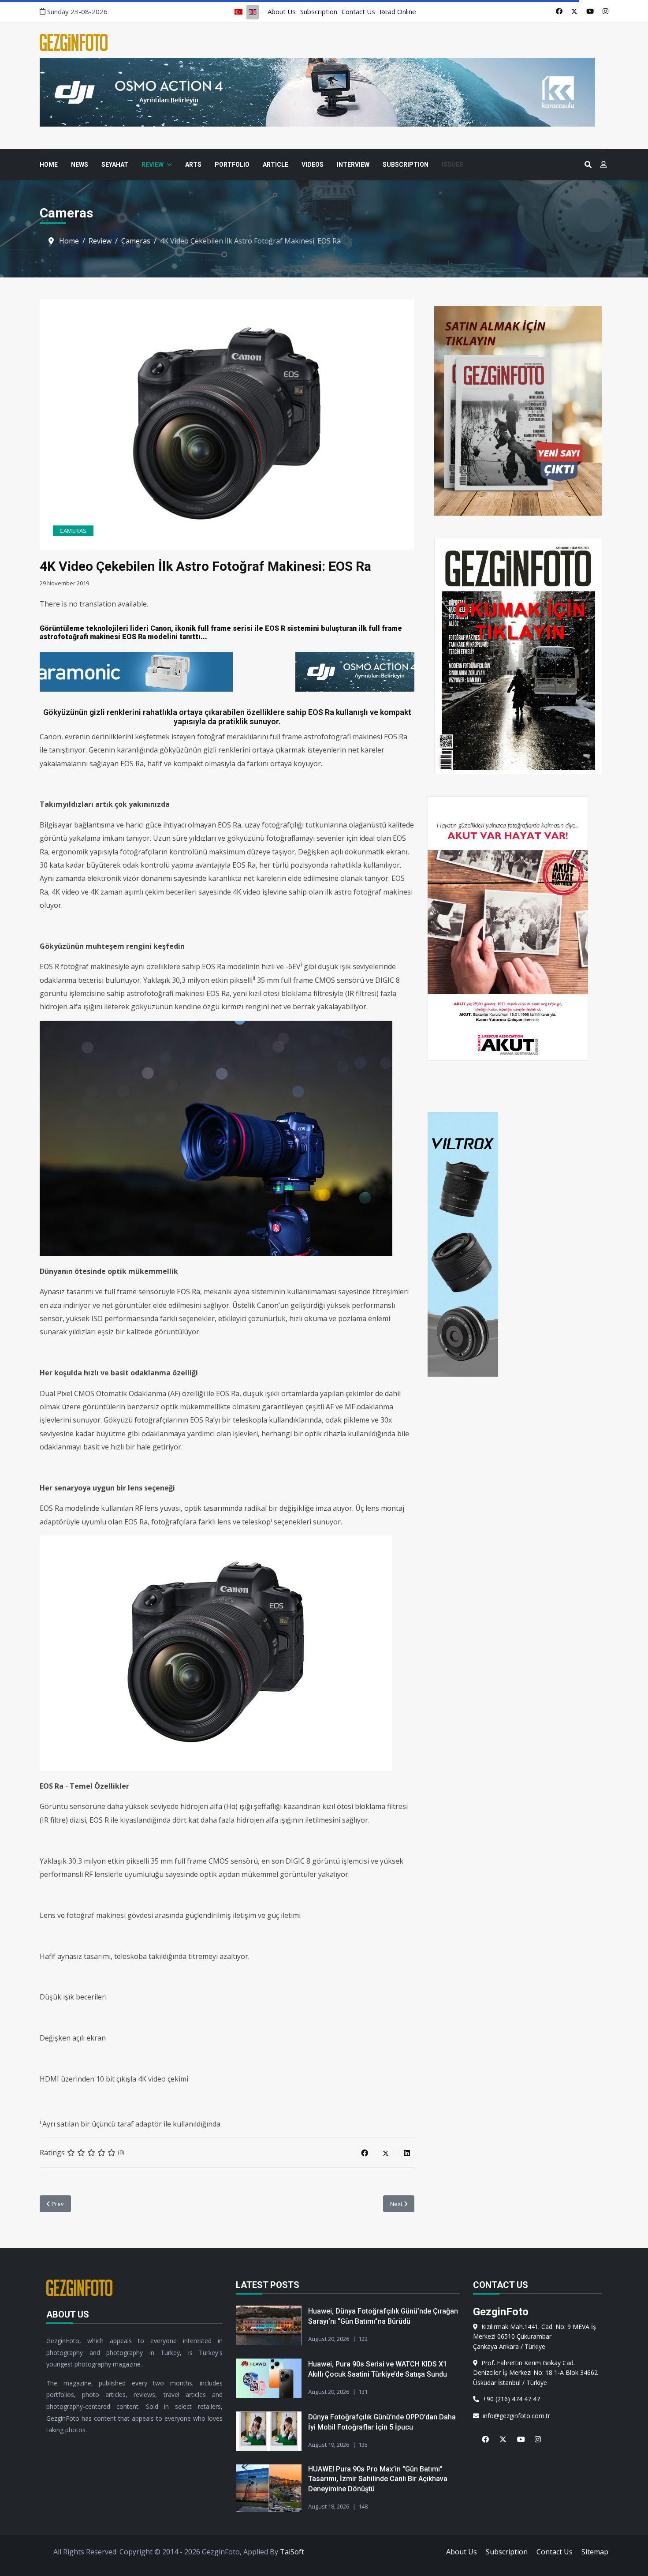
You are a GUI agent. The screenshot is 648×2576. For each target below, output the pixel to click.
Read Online (398, 11)
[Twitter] (574, 11)
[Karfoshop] (227, 672)
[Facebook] (559, 11)
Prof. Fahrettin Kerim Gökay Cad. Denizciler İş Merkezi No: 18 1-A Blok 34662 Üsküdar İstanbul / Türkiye (535, 2373)
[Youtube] (590, 11)
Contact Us (358, 11)
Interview (353, 165)
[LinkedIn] (407, 2153)
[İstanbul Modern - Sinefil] (324, 92)
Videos (313, 165)
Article (276, 165)
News (80, 165)
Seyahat (115, 165)
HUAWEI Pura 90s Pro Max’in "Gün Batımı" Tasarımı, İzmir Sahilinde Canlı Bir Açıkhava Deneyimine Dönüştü (378, 2479)
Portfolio (232, 165)
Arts (193, 165)
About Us (282, 11)
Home (49, 165)
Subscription (319, 11)
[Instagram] (605, 11)
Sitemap (595, 2552)
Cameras (73, 531)
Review (153, 165)
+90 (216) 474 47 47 (510, 2399)
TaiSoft (292, 2552)
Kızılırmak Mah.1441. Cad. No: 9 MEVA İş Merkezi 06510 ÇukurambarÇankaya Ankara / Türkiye (534, 2336)
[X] (499, 2434)
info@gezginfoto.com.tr (515, 2416)
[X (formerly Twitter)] (386, 2153)
